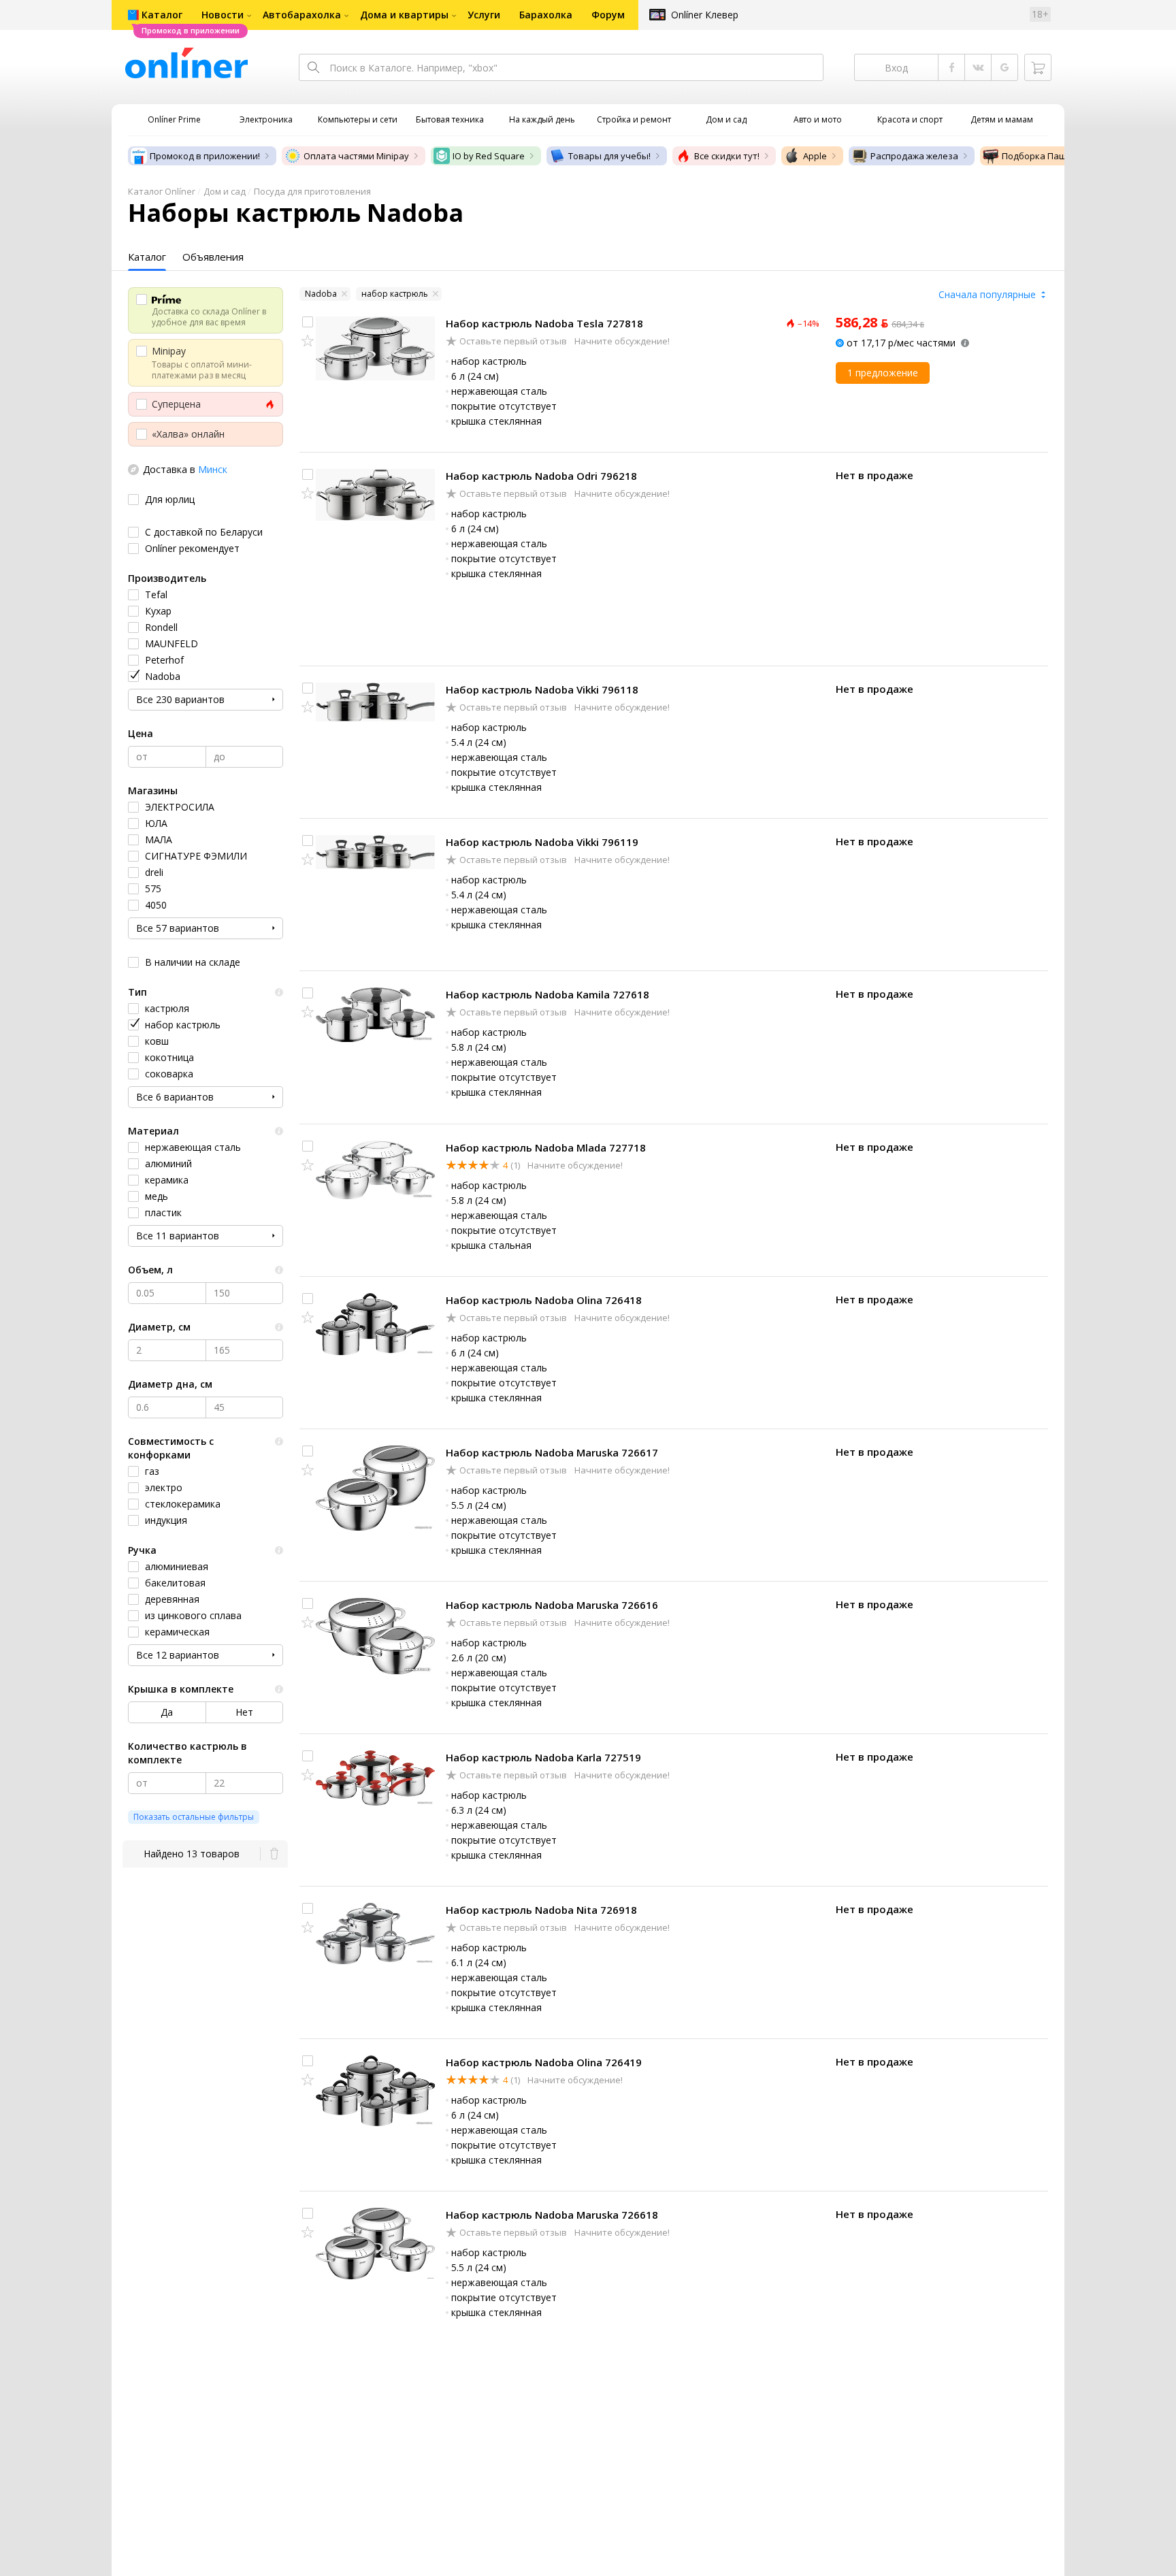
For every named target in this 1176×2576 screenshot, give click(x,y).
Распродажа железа (914, 156)
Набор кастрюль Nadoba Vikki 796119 (542, 842)
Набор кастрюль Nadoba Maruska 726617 (552, 1452)
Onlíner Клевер (705, 15)
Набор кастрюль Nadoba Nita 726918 (541, 1910)
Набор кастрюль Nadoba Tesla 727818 (544, 323)
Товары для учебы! (609, 156)
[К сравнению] (308, 322)
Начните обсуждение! (621, 341)
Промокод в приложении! (205, 156)
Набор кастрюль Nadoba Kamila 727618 (548, 994)
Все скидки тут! (727, 156)
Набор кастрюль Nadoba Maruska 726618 (552, 2215)
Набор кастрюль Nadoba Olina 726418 (544, 1300)
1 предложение (883, 373)
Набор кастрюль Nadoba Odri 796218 (541, 476)
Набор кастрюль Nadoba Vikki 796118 (542, 689)
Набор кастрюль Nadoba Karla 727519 (543, 1757)
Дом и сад (225, 191)
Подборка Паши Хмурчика (1059, 156)
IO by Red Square (489, 156)
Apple (815, 156)
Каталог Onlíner (162, 191)
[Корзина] (1038, 67)
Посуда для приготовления (312, 191)
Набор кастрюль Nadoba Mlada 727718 (546, 1147)
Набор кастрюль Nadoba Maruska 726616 (552, 1605)
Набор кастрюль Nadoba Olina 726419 (544, 2062)
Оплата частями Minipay (356, 156)
